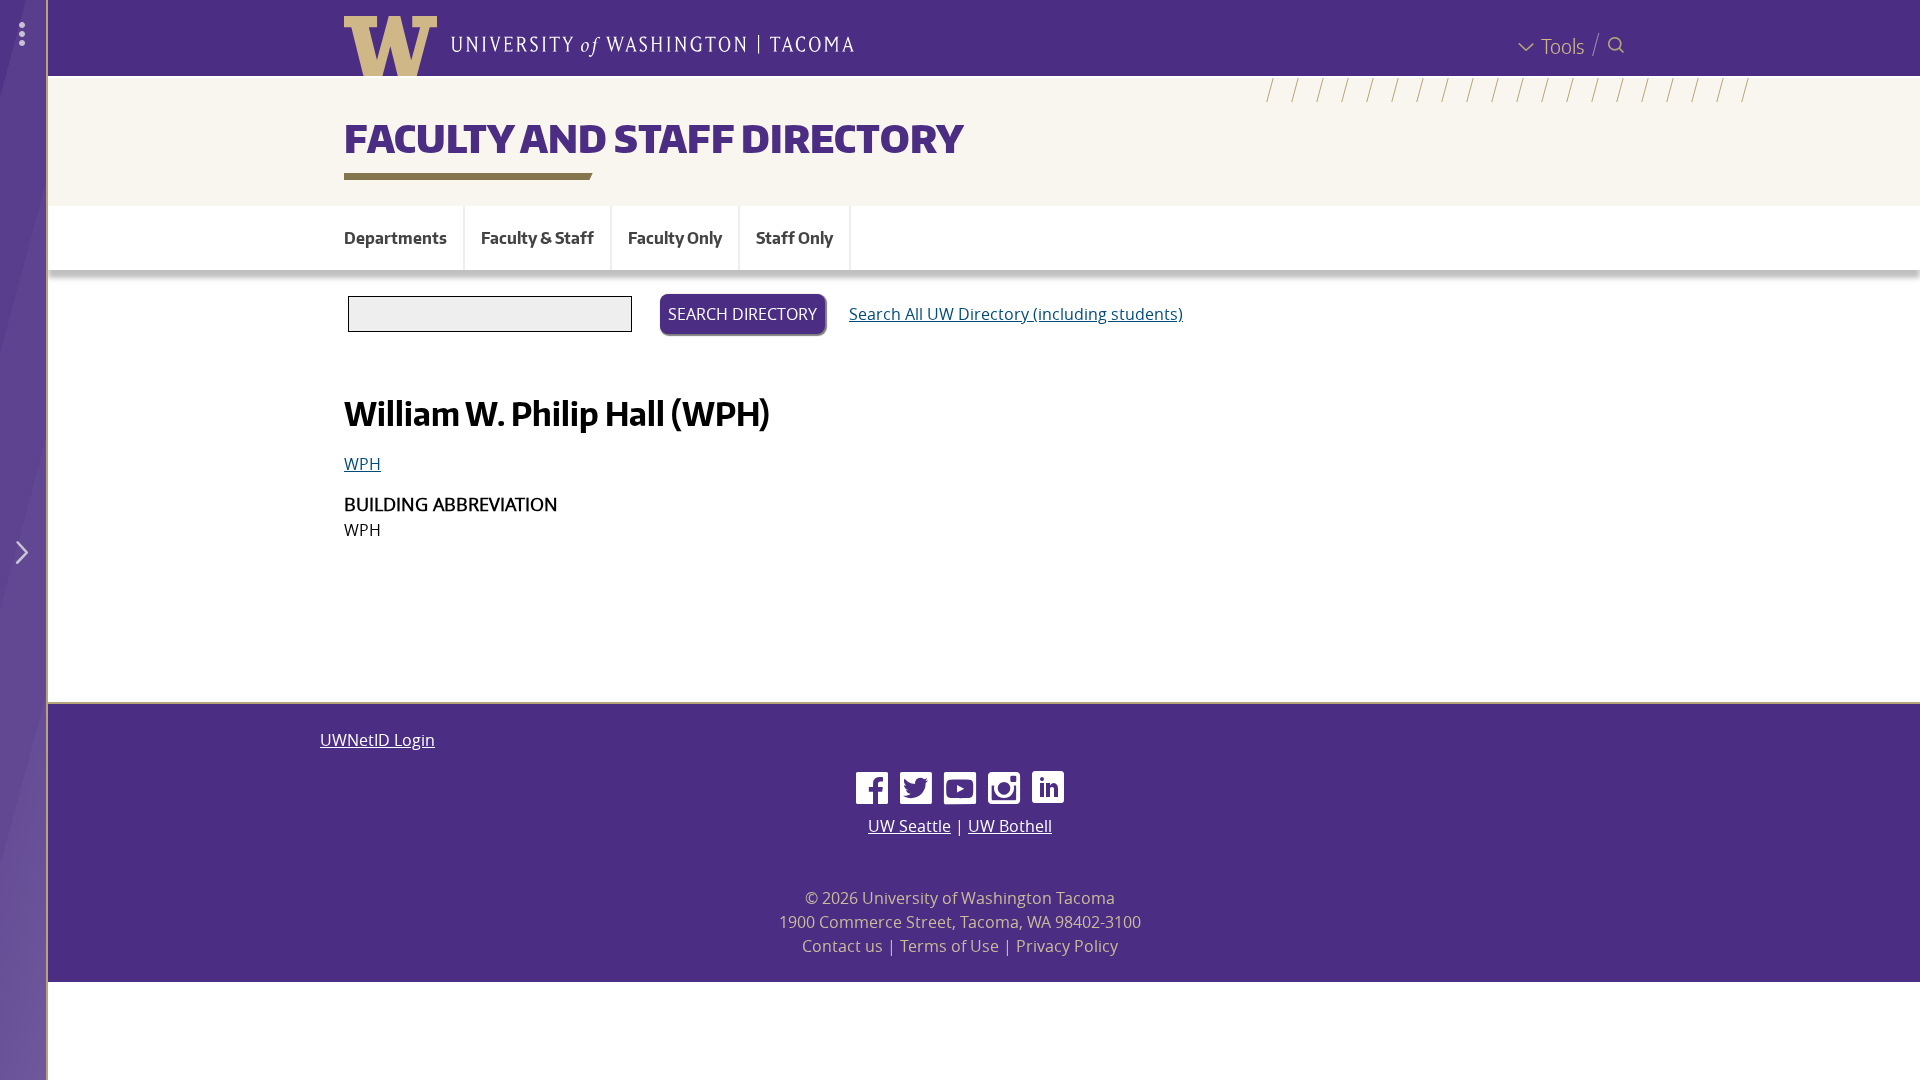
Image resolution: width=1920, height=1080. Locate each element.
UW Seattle (909, 826)
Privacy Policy (1067, 946)
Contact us (842, 946)
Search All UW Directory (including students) (1016, 314)
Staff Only (794, 238)
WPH (362, 464)
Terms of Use (949, 946)
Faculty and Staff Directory (654, 138)
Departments (395, 238)
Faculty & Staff (537, 238)
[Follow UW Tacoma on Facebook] (872, 789)
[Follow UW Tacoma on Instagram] (1004, 789)
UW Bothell (1010, 826)
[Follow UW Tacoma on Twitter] (916, 789)
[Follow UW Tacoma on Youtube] (960, 789)
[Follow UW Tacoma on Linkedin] (1048, 789)
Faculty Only (675, 238)
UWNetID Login (377, 740)
